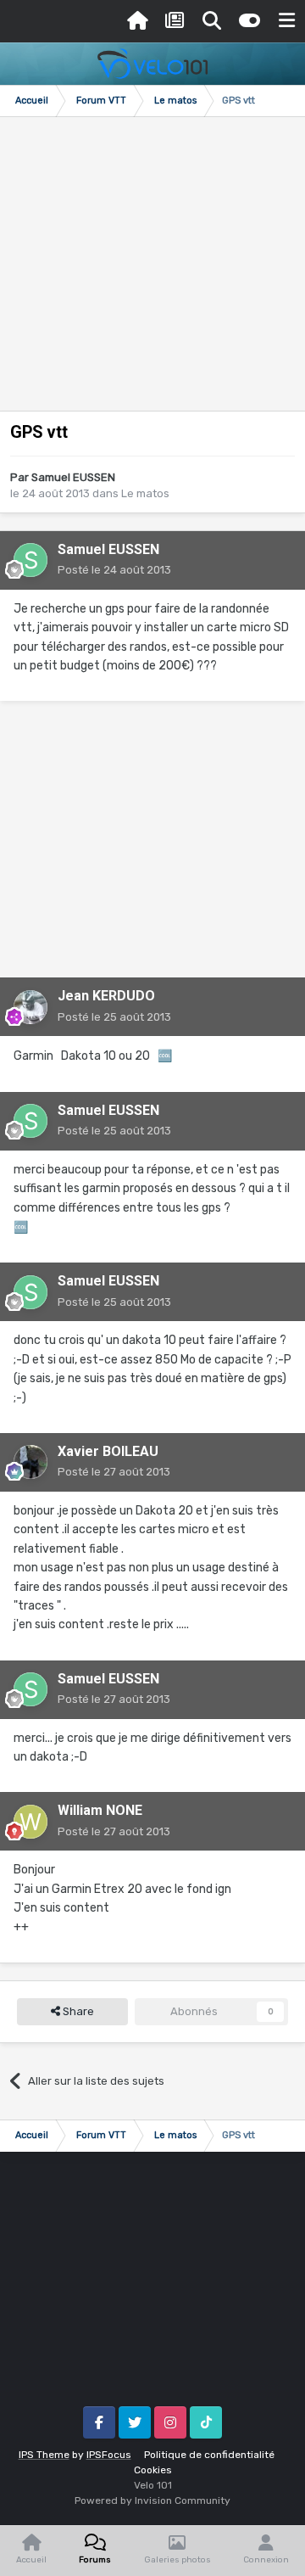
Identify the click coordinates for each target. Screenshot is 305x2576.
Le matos (145, 493)
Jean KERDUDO (106, 996)
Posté (114, 570)
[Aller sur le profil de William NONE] (30, 1822)
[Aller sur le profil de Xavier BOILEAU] (30, 1462)
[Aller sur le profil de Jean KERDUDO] (30, 1007)
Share (77, 2011)
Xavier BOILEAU (108, 1451)
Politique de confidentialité (209, 2455)
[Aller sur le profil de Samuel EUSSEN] (30, 560)
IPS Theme (44, 2455)
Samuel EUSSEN (73, 477)
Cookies (153, 2470)
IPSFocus (109, 2455)
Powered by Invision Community (152, 2500)
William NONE (100, 1810)
